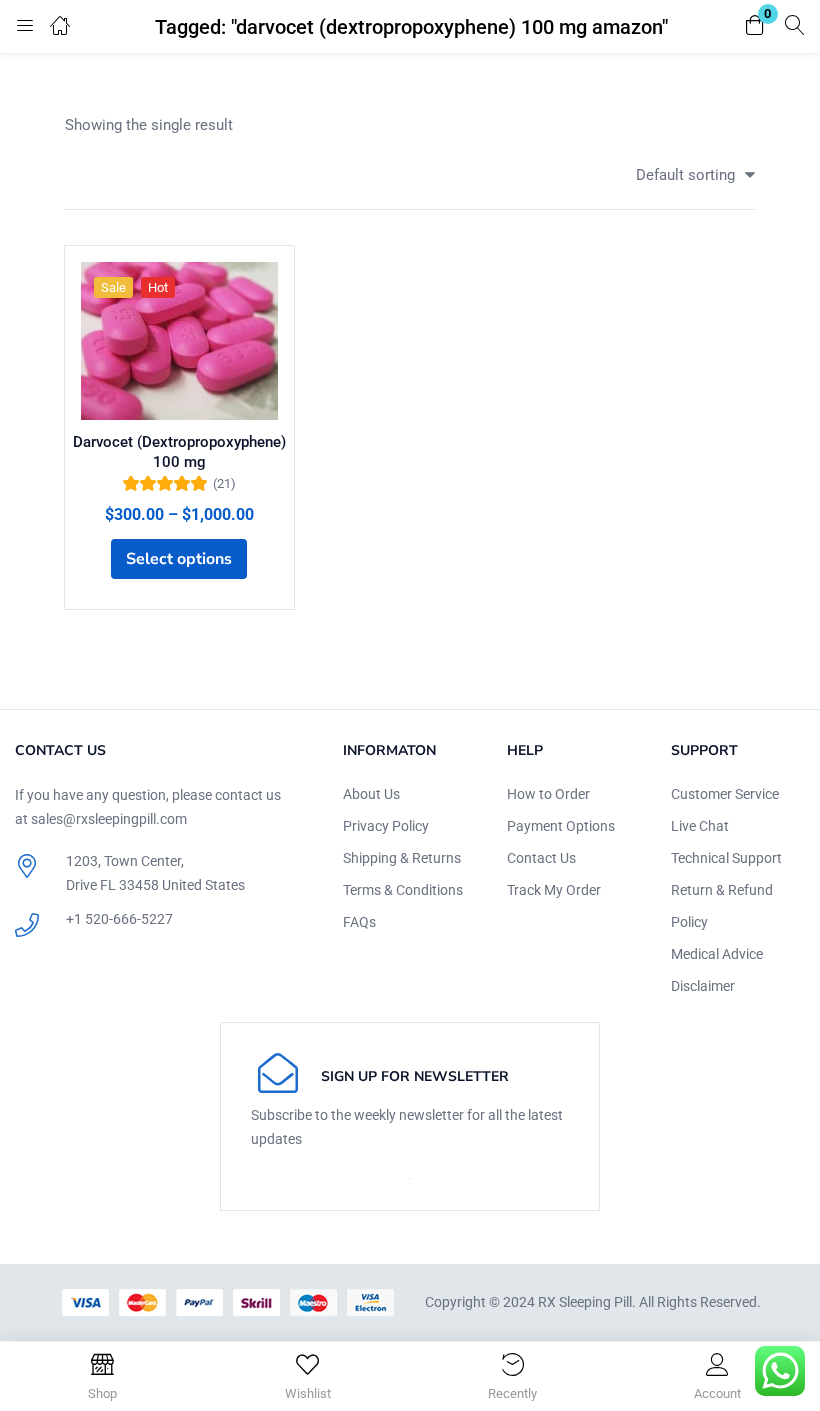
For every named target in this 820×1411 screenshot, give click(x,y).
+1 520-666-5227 (119, 919)
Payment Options (561, 826)
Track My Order (554, 890)
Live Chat (700, 826)
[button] (755, 26)
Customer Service (725, 794)
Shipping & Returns (402, 858)
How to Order (548, 794)
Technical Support (726, 858)
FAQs (359, 922)
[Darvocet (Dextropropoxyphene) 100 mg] (179, 341)
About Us (371, 794)
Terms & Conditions (403, 890)
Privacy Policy (386, 826)
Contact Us (541, 858)
